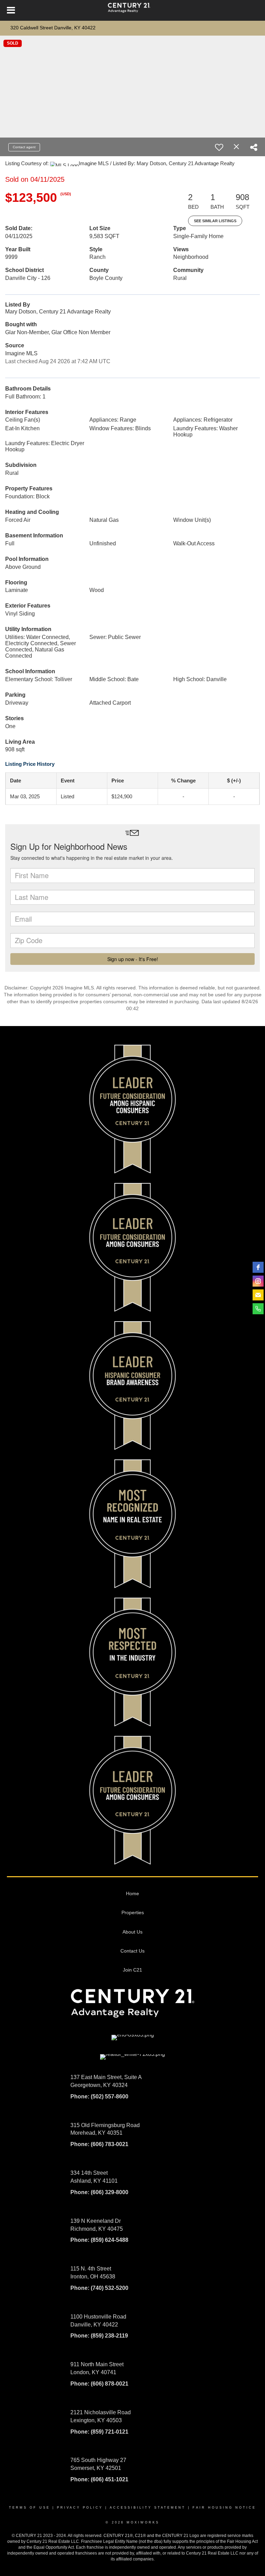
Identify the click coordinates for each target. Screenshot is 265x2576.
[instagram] (258, 1281)
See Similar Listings (215, 221)
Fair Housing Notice (224, 2508)
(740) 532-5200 (110, 2288)
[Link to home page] (132, 10)
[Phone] (258, 1309)
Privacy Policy (80, 2508)
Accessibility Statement (148, 2508)
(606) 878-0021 (110, 2384)
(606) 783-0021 (110, 2144)
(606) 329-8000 (109, 2192)
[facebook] (258, 1267)
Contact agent (24, 147)
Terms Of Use (30, 2508)
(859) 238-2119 (109, 2336)
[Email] (258, 1295)
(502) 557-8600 (110, 2096)
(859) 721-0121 (110, 2432)
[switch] (219, 147)
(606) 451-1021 (110, 2479)
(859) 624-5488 (110, 2240)
